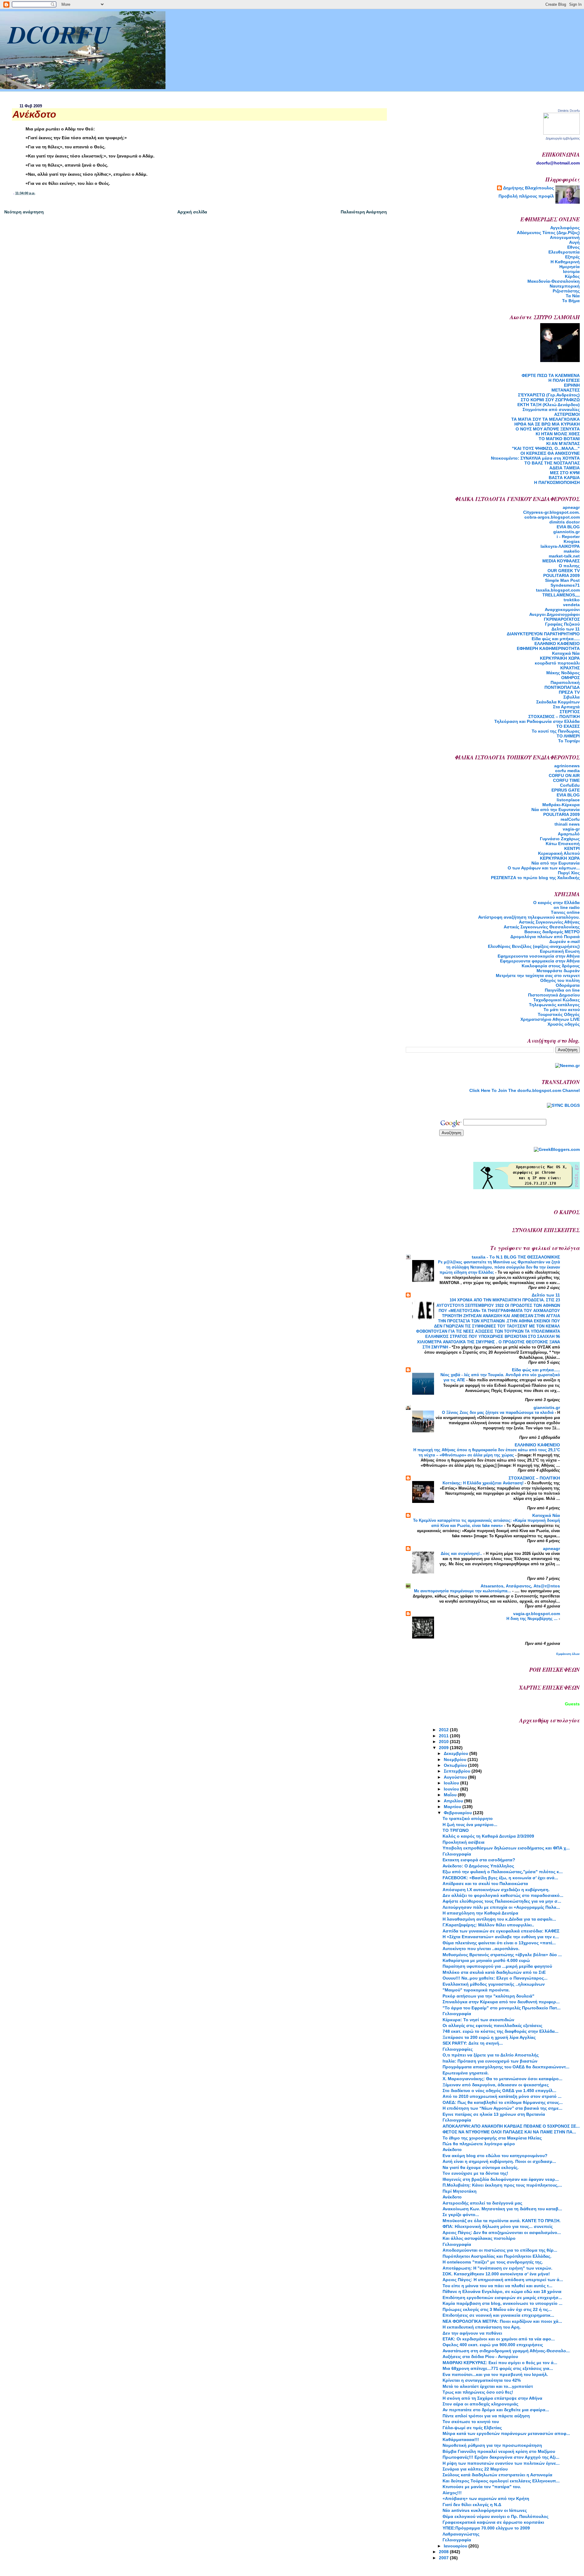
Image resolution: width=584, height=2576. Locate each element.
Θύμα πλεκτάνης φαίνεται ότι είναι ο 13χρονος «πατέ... (499, 1943)
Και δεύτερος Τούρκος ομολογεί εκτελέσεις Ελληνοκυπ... (501, 2481)
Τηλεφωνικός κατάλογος (554, 1005)
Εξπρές (572, 257)
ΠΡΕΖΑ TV (569, 692)
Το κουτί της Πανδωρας (556, 731)
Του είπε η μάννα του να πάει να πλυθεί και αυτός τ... (497, 2286)
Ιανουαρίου (456, 2546)
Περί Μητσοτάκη (460, 2191)
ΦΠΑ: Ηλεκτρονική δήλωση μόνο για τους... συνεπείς (498, 2226)
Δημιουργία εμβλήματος (563, 138)
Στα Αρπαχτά (566, 707)
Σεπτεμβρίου (458, 1771)
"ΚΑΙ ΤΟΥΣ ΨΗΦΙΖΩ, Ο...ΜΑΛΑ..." (546, 448)
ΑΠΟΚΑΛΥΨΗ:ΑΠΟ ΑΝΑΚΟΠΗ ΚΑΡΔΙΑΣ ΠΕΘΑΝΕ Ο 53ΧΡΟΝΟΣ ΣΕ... (511, 2126)
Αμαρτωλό (569, 834)
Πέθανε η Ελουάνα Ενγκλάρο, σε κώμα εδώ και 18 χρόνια (502, 2291)
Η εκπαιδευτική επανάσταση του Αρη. (482, 2327)
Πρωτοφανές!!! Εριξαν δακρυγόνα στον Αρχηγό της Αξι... (501, 2457)
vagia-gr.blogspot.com (537, 1614)
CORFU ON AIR (564, 775)
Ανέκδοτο (452, 2150)
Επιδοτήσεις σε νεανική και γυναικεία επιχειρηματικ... (498, 2315)
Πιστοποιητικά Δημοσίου (554, 995)
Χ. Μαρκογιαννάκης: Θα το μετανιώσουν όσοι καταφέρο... (502, 2079)
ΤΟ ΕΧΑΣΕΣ (568, 726)
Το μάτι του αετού (562, 1010)
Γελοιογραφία (457, 1854)
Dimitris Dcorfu (569, 111)
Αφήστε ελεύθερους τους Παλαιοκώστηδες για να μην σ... (502, 1901)
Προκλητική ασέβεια (464, 1842)
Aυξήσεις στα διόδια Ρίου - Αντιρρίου (480, 2357)
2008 (444, 2552)
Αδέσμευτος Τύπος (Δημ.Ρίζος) (548, 233)
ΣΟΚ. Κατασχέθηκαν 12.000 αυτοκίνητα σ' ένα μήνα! (496, 2274)
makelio (572, 551)
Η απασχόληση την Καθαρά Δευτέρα (480, 1913)
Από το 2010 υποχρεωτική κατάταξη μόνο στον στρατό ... (502, 2096)
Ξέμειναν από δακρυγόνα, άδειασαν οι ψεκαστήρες (496, 2085)
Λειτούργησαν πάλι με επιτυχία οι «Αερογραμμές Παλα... (501, 1907)
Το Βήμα (571, 301)
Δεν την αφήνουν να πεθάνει (472, 2333)
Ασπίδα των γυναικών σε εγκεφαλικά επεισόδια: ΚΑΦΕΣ (501, 1931)
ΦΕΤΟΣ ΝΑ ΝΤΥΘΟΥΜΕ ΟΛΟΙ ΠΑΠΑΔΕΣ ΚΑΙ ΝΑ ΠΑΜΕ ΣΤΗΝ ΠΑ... (509, 2132)
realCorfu (570, 819)
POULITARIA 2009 (561, 575)
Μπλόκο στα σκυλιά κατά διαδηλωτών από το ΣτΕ (494, 1972)
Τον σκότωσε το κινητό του (471, 2422)
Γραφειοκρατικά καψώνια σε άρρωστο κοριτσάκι (493, 2522)
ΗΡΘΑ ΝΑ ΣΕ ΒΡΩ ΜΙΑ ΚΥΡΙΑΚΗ (547, 424)
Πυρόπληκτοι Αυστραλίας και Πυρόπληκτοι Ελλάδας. (497, 2256)
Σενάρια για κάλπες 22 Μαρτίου (475, 2469)
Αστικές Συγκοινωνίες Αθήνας (549, 922)
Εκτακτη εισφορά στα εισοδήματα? (479, 1860)
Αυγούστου (456, 1777)
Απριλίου (454, 1801)
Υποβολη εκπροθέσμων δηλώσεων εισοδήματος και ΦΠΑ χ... (506, 1848)
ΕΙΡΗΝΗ (572, 385)
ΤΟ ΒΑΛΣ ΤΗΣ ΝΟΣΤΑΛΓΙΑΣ (552, 463)
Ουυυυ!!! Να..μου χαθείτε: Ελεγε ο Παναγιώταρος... (495, 1978)
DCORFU (59, 34)
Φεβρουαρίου (458, 1813)
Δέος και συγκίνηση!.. (462, 1554)
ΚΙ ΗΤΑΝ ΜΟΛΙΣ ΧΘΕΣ (558, 434)
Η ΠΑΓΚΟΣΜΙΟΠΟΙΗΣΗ (557, 482)
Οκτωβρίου (456, 1765)
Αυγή (574, 242)
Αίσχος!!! (452, 2493)
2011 (444, 1736)
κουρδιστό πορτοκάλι (557, 663)
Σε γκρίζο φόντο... (461, 2215)
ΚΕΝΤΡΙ (572, 848)
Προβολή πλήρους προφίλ (526, 196)
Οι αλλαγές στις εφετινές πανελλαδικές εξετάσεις (492, 2025)
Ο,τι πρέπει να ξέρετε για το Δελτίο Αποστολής (491, 2055)
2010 (444, 1742)
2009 (444, 1748)
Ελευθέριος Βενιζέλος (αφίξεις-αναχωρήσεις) (534, 946)
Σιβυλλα (572, 697)
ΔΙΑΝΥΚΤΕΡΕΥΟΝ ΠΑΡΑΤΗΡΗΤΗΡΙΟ (543, 634)
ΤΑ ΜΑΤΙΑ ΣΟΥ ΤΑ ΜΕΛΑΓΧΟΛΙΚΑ (546, 419)
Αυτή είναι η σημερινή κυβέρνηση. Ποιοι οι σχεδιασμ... (499, 2161)
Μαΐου (451, 1795)
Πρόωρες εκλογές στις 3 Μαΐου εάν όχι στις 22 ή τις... (497, 2309)
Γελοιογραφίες (458, 2049)
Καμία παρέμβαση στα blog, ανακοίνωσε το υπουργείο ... (502, 2303)
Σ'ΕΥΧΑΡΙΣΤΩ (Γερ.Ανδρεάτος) (549, 395)
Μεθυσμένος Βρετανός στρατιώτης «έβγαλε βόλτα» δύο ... (502, 1955)
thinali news (567, 824)
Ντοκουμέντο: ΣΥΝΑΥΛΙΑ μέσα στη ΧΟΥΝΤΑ (535, 458)
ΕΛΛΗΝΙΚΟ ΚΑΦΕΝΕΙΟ (557, 644)
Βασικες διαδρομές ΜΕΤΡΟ (552, 932)
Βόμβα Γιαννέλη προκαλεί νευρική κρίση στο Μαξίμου (499, 2451)
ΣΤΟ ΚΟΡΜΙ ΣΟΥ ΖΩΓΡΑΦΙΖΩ (550, 400)
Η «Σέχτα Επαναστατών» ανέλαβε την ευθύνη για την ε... (501, 1937)
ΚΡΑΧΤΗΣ (570, 668)
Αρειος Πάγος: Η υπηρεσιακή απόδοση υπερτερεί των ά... (503, 2280)
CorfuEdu (570, 785)
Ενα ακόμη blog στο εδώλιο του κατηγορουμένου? (495, 2156)
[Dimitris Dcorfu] (561, 133)
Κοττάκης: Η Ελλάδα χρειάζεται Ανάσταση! (484, 1483)
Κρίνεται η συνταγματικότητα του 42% (482, 2380)
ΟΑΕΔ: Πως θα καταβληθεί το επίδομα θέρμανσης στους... (503, 2102)
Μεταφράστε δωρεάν (558, 971)
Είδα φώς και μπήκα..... (556, 639)
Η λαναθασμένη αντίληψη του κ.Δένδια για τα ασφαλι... (499, 1919)
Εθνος (574, 247)
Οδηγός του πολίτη (560, 980)
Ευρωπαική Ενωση (560, 951)
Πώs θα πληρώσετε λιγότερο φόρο (479, 2144)
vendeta (571, 605)
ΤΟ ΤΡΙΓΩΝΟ (456, 1830)
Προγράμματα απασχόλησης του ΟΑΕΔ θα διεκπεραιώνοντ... (506, 2067)
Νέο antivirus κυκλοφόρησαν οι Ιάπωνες (485, 2510)
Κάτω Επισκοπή (563, 844)
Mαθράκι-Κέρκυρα (561, 805)
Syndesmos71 (565, 585)
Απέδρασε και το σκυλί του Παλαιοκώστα (485, 1884)
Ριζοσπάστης (566, 291)
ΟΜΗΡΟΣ (570, 678)
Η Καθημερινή (565, 262)
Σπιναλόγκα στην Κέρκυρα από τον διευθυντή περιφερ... (501, 2002)
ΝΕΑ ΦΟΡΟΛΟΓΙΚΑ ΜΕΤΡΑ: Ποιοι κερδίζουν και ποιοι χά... (502, 2321)
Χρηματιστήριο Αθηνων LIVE (550, 1019)
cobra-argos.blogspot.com (552, 517)
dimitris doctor (565, 522)
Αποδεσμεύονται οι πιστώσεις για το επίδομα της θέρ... (500, 2250)
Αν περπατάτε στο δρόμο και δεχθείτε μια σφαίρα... (496, 2410)
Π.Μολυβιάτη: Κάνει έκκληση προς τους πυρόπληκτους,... (502, 2185)
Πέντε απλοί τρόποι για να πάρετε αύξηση (486, 2416)
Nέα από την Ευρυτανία (556, 810)
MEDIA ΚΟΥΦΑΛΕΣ (561, 561)
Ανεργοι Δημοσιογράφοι (554, 614)
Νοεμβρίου (456, 1759)
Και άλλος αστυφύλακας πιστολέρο (479, 2238)
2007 (444, 2558)
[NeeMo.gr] (567, 1065)
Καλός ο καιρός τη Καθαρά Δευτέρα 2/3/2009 (488, 1836)
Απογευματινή (565, 237)
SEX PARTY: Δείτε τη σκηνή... (473, 2043)
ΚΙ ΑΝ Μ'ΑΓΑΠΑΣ (563, 444)
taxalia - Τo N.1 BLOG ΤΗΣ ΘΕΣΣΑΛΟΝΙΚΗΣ (516, 1257)
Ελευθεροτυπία (564, 252)
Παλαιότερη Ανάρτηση (364, 212)
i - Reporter (568, 537)
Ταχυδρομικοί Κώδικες (556, 1000)
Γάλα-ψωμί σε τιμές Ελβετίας (472, 2428)
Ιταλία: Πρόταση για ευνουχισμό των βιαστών (490, 2061)
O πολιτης (569, 566)
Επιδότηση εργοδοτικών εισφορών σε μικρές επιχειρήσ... (502, 2298)
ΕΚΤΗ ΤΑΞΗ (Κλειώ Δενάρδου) (549, 405)
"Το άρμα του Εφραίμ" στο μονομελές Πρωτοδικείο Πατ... (502, 2008)
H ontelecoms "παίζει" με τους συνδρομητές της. (493, 2262)
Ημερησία (570, 267)
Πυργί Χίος (569, 873)
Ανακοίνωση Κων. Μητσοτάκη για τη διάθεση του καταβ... (502, 2209)
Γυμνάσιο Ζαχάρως (560, 839)
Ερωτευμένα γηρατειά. (466, 2073)
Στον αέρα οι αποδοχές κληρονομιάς (480, 2404)
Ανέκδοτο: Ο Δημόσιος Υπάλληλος (478, 1866)
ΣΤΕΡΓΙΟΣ (570, 712)
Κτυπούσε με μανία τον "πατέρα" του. (482, 2487)
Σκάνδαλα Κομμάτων (558, 702)
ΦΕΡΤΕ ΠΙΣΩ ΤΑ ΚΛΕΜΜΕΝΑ (551, 375)
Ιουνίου (452, 1789)
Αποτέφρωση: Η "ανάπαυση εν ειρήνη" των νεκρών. (497, 2268)
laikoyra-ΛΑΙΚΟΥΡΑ (560, 546)
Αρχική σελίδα (192, 212)
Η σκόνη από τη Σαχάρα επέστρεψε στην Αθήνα (492, 2398)
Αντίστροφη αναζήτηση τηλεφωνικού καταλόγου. (529, 917)
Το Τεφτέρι (569, 741)
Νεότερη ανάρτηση (24, 212)
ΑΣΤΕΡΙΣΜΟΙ (567, 414)
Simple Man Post (562, 580)
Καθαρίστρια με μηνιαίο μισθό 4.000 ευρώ (486, 1960)
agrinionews (567, 766)
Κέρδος (572, 276)
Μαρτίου (453, 1807)
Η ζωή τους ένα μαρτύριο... (470, 1825)
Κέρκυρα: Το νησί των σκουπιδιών (478, 2020)
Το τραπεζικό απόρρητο (468, 1818)
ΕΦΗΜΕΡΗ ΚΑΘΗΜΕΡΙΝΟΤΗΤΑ (548, 648)
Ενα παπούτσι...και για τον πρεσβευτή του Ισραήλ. (495, 2374)
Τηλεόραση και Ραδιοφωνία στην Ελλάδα (537, 721)
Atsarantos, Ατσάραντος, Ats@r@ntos (520, 1586)
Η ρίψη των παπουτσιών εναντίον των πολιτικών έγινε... (501, 2463)
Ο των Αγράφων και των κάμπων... (544, 868)
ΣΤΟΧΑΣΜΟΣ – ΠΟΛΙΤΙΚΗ (554, 717)
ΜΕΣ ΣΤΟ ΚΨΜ (565, 473)
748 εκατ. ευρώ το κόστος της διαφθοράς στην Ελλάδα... (501, 2031)
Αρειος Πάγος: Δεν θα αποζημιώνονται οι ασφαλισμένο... (502, 2232)
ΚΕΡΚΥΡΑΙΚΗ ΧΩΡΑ (560, 658)
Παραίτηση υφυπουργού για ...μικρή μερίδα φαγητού (497, 1966)
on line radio (567, 907)
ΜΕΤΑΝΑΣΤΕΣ (566, 390)
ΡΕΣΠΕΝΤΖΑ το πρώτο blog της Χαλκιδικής (535, 878)
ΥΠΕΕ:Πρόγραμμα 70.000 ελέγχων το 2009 (486, 2528)
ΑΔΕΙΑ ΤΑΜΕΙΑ (565, 468)
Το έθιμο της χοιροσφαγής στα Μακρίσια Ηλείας (492, 2138)
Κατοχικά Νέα (566, 653)
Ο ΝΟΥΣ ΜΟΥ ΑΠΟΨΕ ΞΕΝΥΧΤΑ (548, 429)
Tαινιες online (565, 912)
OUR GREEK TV (564, 571)
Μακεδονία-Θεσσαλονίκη (554, 281)
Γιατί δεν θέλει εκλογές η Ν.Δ (472, 2505)
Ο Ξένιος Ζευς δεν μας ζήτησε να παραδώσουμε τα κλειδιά (498, 1412)
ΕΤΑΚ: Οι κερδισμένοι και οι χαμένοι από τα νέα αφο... (499, 2339)
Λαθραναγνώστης (461, 2534)
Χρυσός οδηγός (564, 1024)
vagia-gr (571, 829)
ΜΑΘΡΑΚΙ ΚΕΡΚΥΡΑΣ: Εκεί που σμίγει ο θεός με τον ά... (500, 2363)
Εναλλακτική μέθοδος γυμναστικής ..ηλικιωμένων (494, 1984)
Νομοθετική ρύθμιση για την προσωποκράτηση (492, 2445)
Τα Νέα (573, 296)
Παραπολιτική (565, 682)
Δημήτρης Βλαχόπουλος (528, 188)
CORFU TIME (566, 780)
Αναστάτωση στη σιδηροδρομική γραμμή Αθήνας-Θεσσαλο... (506, 2351)
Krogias (572, 541)
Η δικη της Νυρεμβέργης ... (533, 1619)
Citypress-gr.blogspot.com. (551, 512)
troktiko (572, 600)
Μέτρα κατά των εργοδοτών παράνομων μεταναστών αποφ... (506, 2433)
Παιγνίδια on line (562, 990)
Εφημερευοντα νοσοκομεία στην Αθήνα (539, 956)
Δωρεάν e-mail (565, 941)
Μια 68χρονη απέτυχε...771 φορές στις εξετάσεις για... (498, 2368)
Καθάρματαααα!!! (461, 2440)
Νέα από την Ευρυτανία (556, 863)
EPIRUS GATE (566, 790)
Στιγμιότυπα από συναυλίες (551, 409)
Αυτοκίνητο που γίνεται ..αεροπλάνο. (481, 1949)
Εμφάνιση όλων (568, 1654)
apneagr (571, 507)
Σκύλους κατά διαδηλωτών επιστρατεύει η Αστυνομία (497, 2475)
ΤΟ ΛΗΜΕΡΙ (568, 736)
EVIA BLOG (568, 527)
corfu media (567, 771)
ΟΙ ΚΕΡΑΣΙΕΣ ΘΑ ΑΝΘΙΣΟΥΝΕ (550, 453)
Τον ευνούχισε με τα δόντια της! (475, 2173)
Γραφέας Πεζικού (562, 624)
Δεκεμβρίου (457, 1753)
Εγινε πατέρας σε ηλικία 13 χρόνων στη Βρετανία (494, 2114)
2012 (444, 1730)
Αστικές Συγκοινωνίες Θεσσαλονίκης (542, 927)
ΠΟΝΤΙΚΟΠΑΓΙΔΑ (562, 687)
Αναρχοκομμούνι (562, 609)
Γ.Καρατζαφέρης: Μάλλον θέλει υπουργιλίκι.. (488, 1925)
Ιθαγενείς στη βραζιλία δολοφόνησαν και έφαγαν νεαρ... (501, 2179)
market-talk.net (564, 556)
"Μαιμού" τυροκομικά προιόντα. (476, 1990)
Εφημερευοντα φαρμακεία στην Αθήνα (540, 961)
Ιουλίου (452, 1783)
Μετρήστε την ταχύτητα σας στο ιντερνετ (538, 975)
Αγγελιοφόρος (565, 228)
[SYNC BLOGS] (563, 1105)
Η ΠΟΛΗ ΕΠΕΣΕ (564, 380)
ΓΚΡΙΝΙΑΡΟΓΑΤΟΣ (562, 619)
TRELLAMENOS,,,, (561, 595)
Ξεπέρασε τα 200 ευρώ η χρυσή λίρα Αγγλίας (489, 2037)
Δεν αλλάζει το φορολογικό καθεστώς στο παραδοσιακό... (503, 1895)
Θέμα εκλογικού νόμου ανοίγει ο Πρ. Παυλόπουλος (495, 2516)
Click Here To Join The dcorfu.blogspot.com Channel (525, 1090)
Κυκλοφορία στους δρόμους (551, 966)
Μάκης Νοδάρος (563, 673)
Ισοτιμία (571, 271)
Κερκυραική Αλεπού (559, 853)
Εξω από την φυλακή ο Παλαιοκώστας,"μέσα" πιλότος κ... (503, 1872)
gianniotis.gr (567, 532)
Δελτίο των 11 (566, 629)
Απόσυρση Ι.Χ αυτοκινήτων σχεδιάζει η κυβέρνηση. (496, 1890)
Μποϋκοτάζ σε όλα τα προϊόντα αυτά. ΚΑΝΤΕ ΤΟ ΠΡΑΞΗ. (502, 2221)
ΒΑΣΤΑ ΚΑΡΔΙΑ (564, 478)
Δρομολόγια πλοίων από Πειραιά (545, 937)
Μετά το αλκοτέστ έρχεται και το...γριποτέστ (488, 2386)
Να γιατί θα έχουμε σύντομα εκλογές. (481, 2167)
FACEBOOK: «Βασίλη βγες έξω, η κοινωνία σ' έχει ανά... (500, 1878)
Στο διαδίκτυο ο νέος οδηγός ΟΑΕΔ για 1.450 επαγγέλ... (499, 2091)
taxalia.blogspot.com (558, 590)
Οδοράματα (568, 985)
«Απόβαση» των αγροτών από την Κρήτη (486, 2498)
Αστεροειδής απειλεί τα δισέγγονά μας (482, 2203)
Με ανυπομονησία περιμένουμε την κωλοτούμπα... (463, 1591)
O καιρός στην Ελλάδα (556, 903)
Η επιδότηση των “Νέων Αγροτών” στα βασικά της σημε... (502, 2108)
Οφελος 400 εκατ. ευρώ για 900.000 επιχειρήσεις (493, 2345)
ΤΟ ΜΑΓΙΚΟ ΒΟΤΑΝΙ (559, 439)
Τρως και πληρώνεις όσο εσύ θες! (478, 2392)
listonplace (568, 800)
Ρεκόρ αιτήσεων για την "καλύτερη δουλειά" (488, 1996)
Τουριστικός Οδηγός (559, 1014)
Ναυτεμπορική (565, 286)
